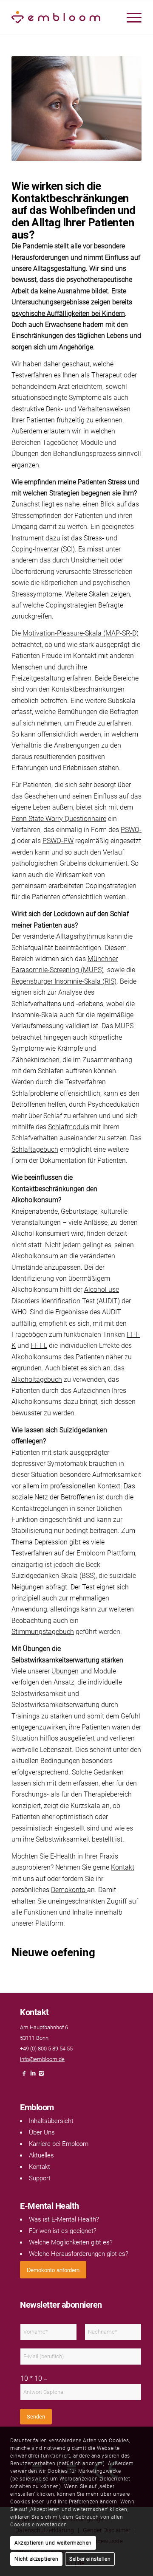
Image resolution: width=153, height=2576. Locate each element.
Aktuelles (41, 2155)
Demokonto (69, 1890)
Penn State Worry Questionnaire (59, 819)
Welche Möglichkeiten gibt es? (71, 2242)
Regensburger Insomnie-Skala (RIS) (64, 981)
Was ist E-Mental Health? (64, 2219)
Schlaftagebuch (35, 1149)
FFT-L (39, 1346)
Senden (36, 2417)
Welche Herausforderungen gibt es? (79, 2254)
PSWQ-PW (58, 841)
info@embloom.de (42, 2059)
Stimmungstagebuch (43, 1632)
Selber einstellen (90, 2559)
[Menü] (130, 17)
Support (40, 2178)
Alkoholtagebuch (37, 1379)
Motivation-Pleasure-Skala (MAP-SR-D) (81, 633)
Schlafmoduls (69, 1127)
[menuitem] (130, 17)
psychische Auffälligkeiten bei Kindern (68, 314)
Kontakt (123, 1867)
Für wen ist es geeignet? (63, 2231)
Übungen (65, 1671)
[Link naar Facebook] (24, 2076)
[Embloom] (64, 17)
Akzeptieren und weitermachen (53, 2543)
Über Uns (42, 2132)
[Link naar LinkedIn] (33, 2076)
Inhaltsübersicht (51, 2121)
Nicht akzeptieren (36, 2559)
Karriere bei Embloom (59, 2144)
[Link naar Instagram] (41, 2076)
